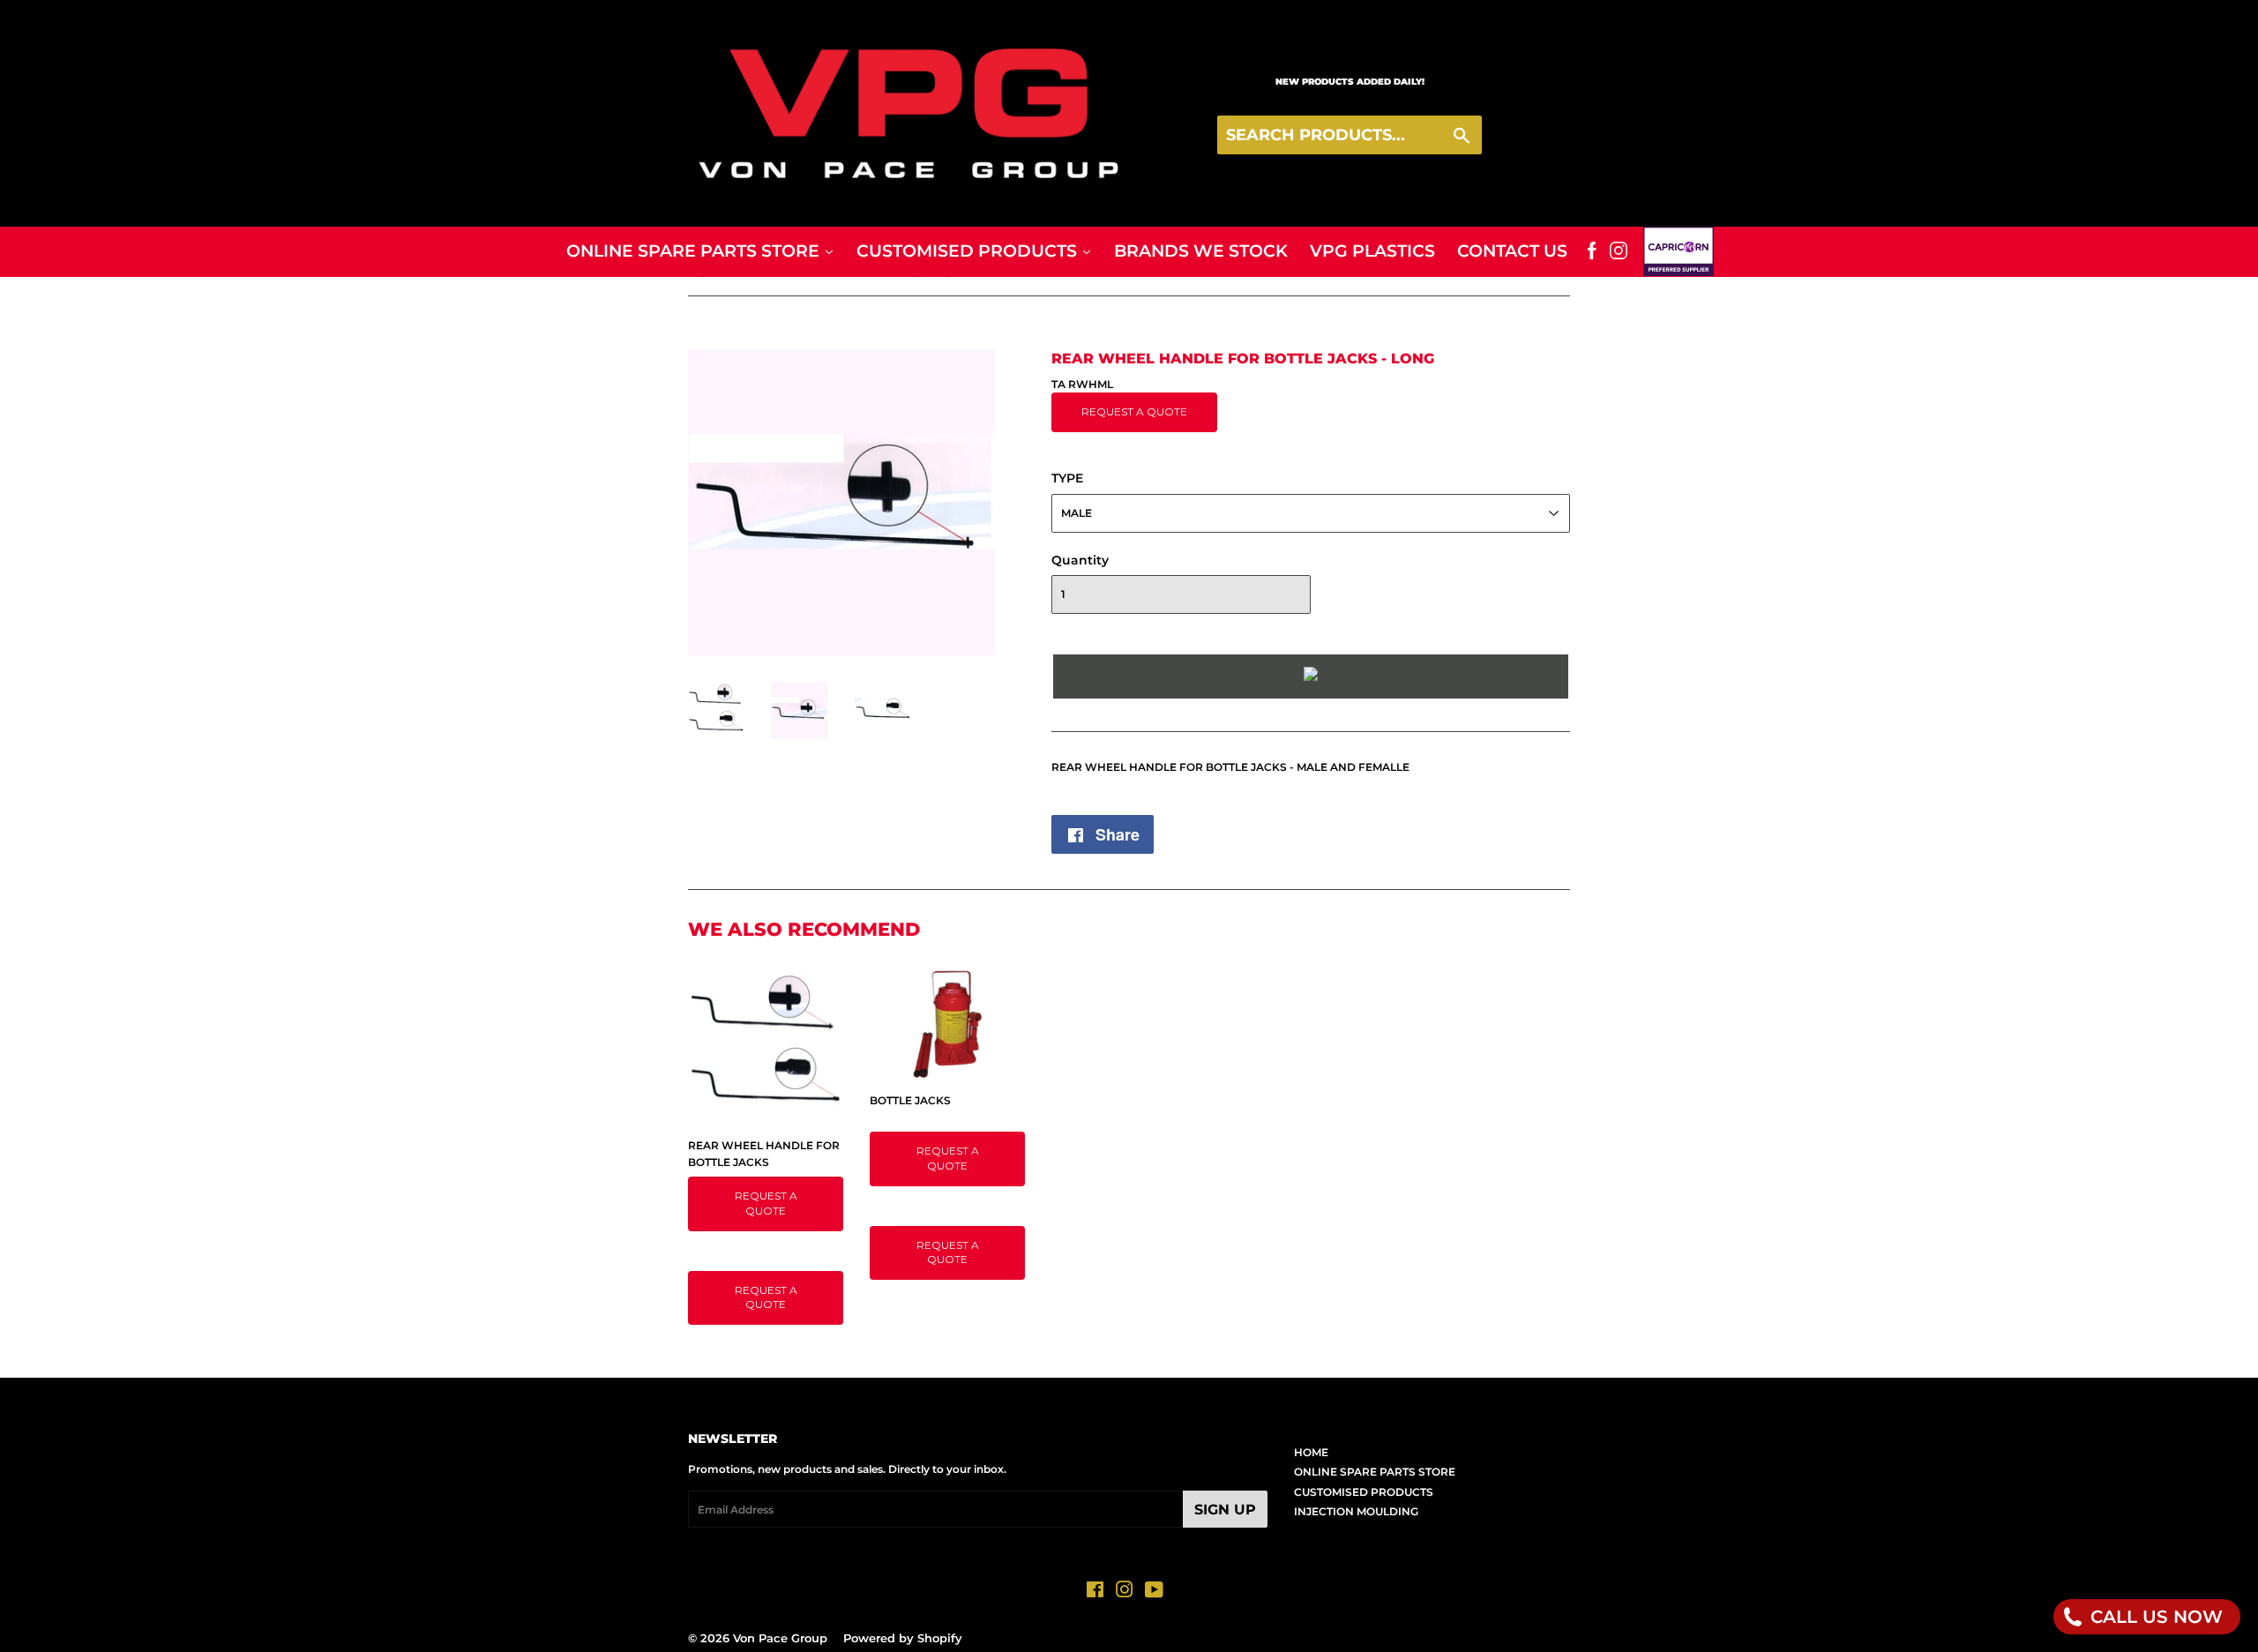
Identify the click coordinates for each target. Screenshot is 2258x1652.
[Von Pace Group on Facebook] (1095, 1592)
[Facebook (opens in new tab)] (1592, 251)
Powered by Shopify (903, 1638)
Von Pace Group (780, 1638)
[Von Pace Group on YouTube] (1154, 1592)
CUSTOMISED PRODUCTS (1364, 1492)
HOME (1311, 1452)
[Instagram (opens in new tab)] (1619, 251)
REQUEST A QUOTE (1134, 411)
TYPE (1067, 478)
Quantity (1080, 560)
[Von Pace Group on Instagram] (1125, 1592)
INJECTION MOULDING (1356, 1511)
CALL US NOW (2154, 1617)
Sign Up (1225, 1510)
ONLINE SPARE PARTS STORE (1375, 1472)
